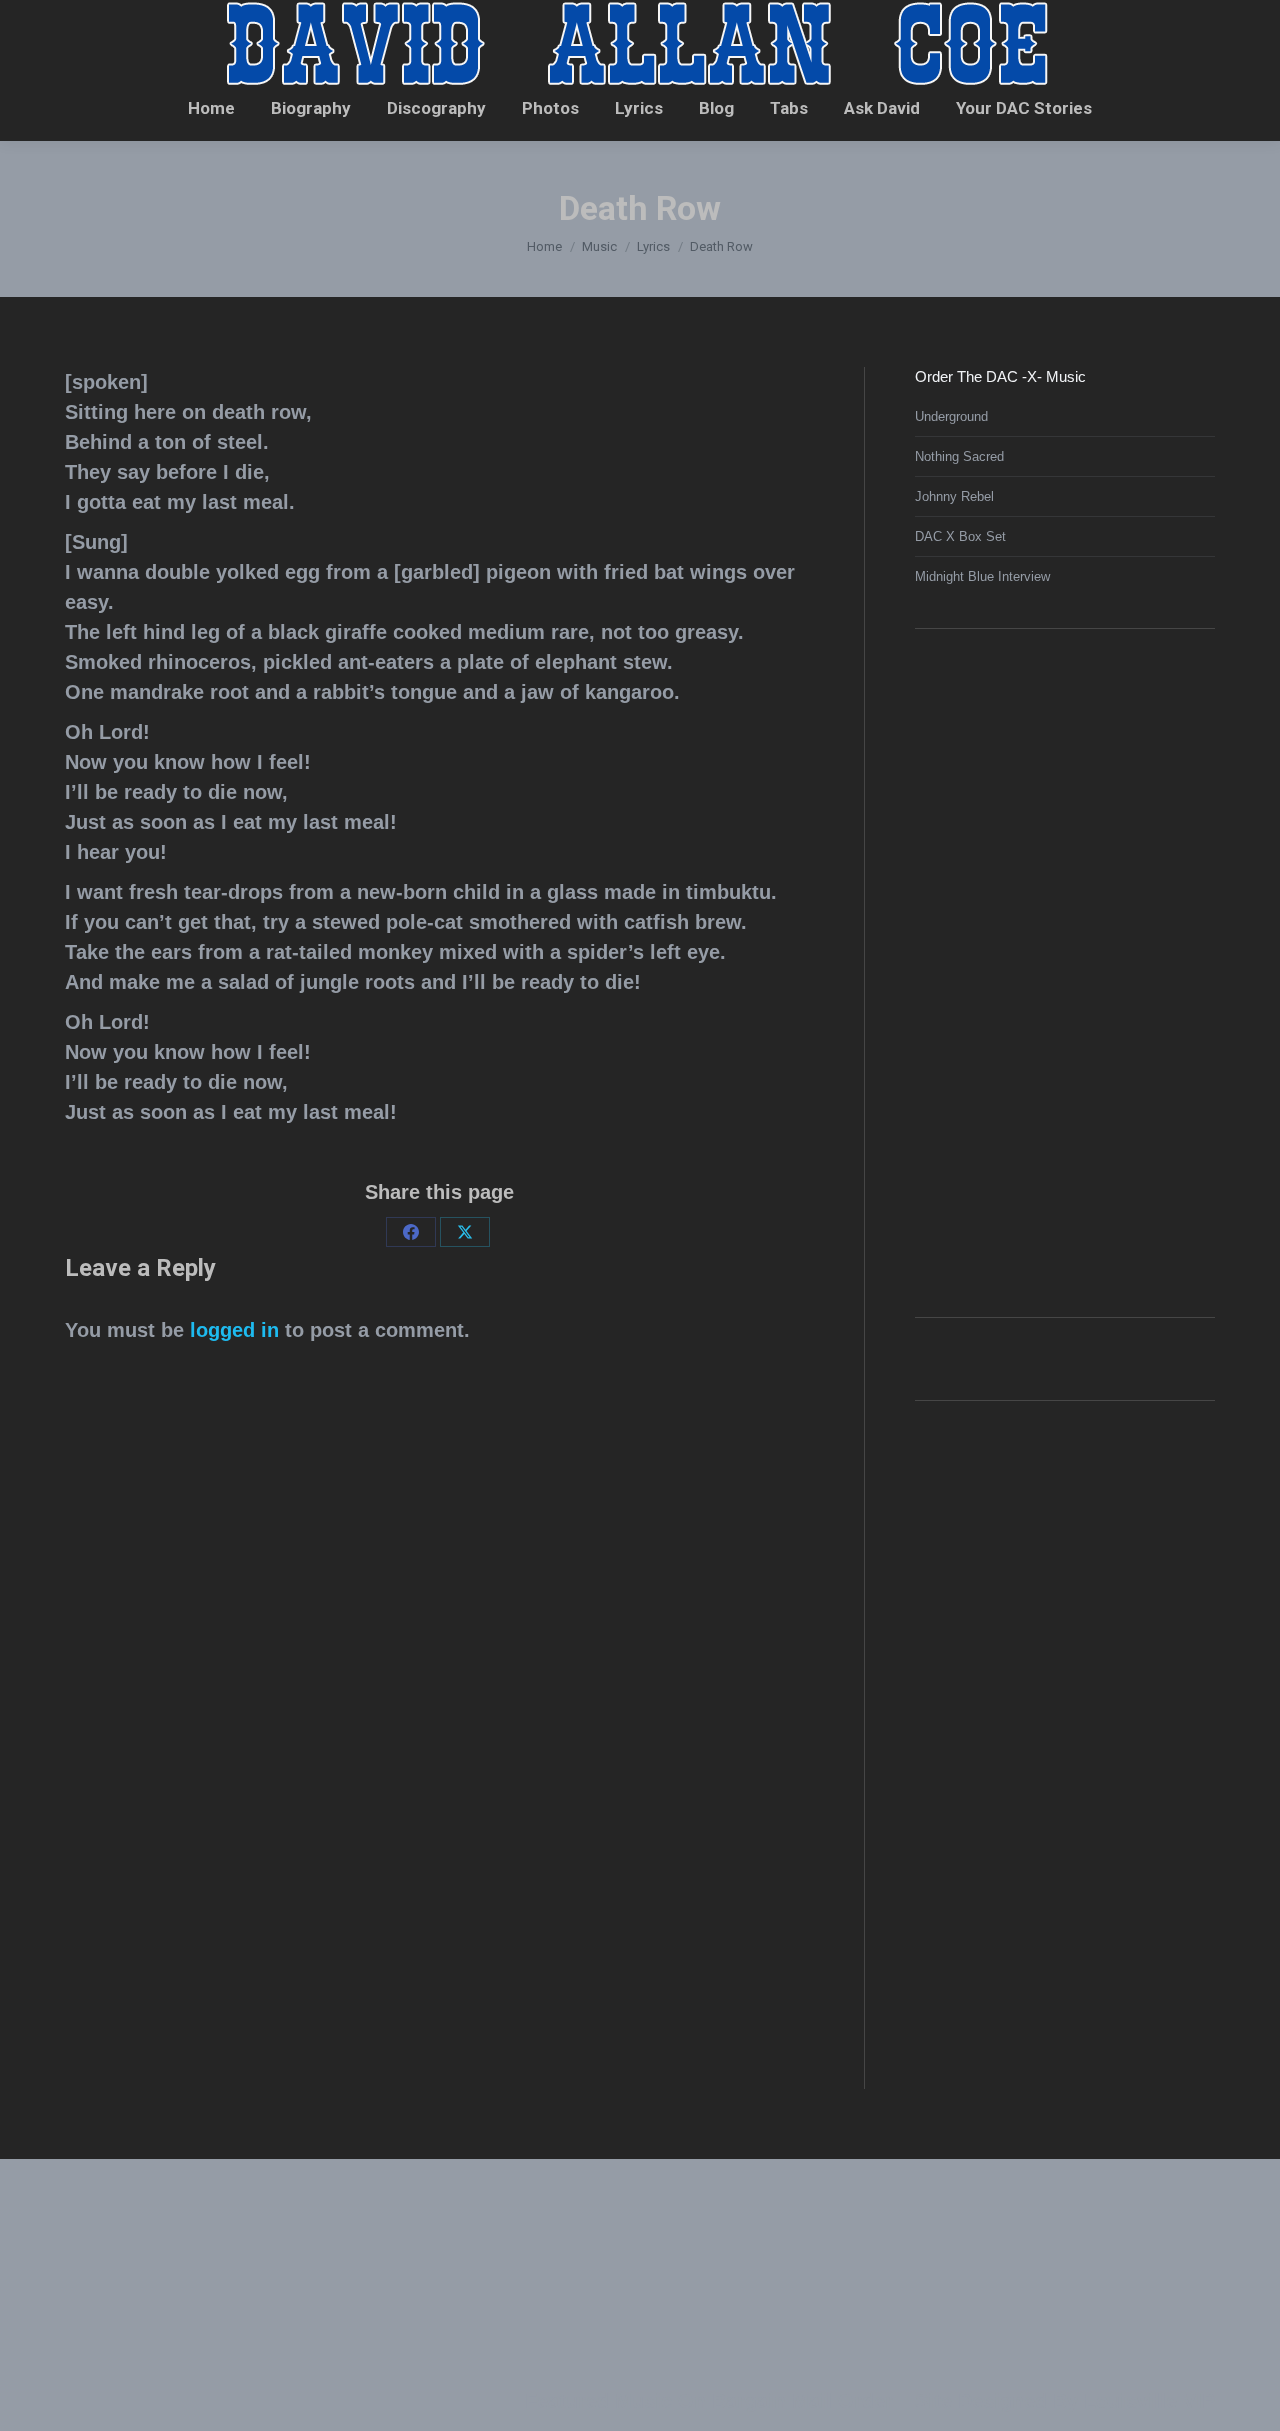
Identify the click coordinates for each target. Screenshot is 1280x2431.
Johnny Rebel (954, 496)
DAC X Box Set (960, 536)
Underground (951, 416)
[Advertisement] (1065, 970)
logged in (234, 1330)
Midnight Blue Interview (982, 576)
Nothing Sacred (959, 456)
